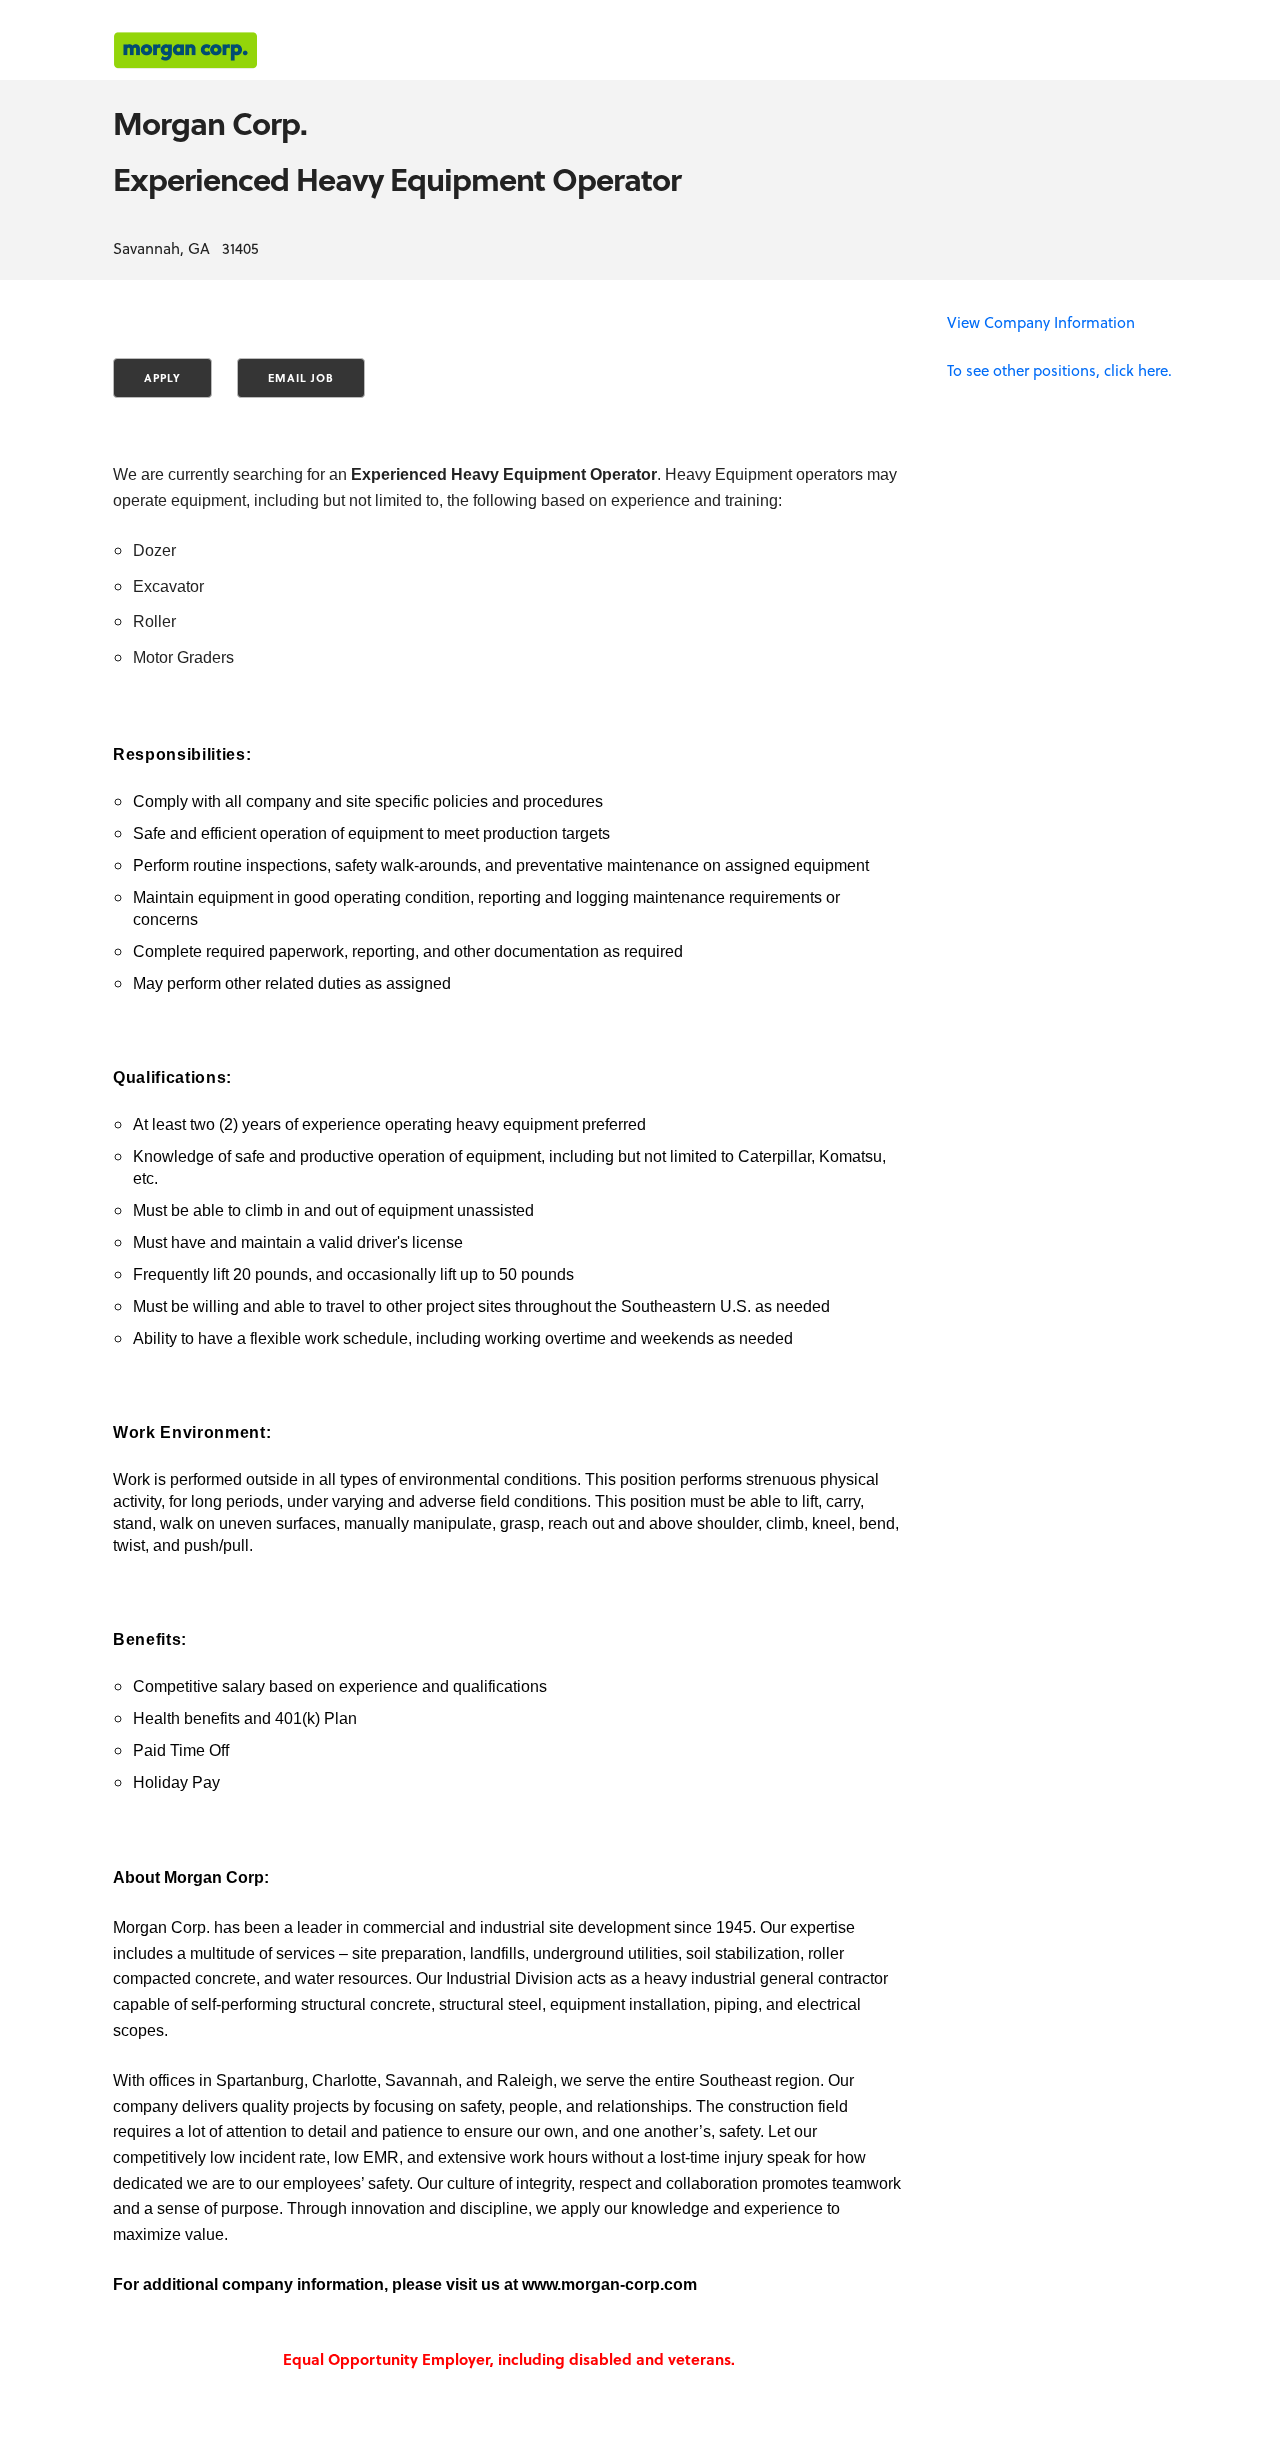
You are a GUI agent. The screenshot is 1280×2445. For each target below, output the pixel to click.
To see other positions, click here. (1059, 370)
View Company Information (1041, 322)
